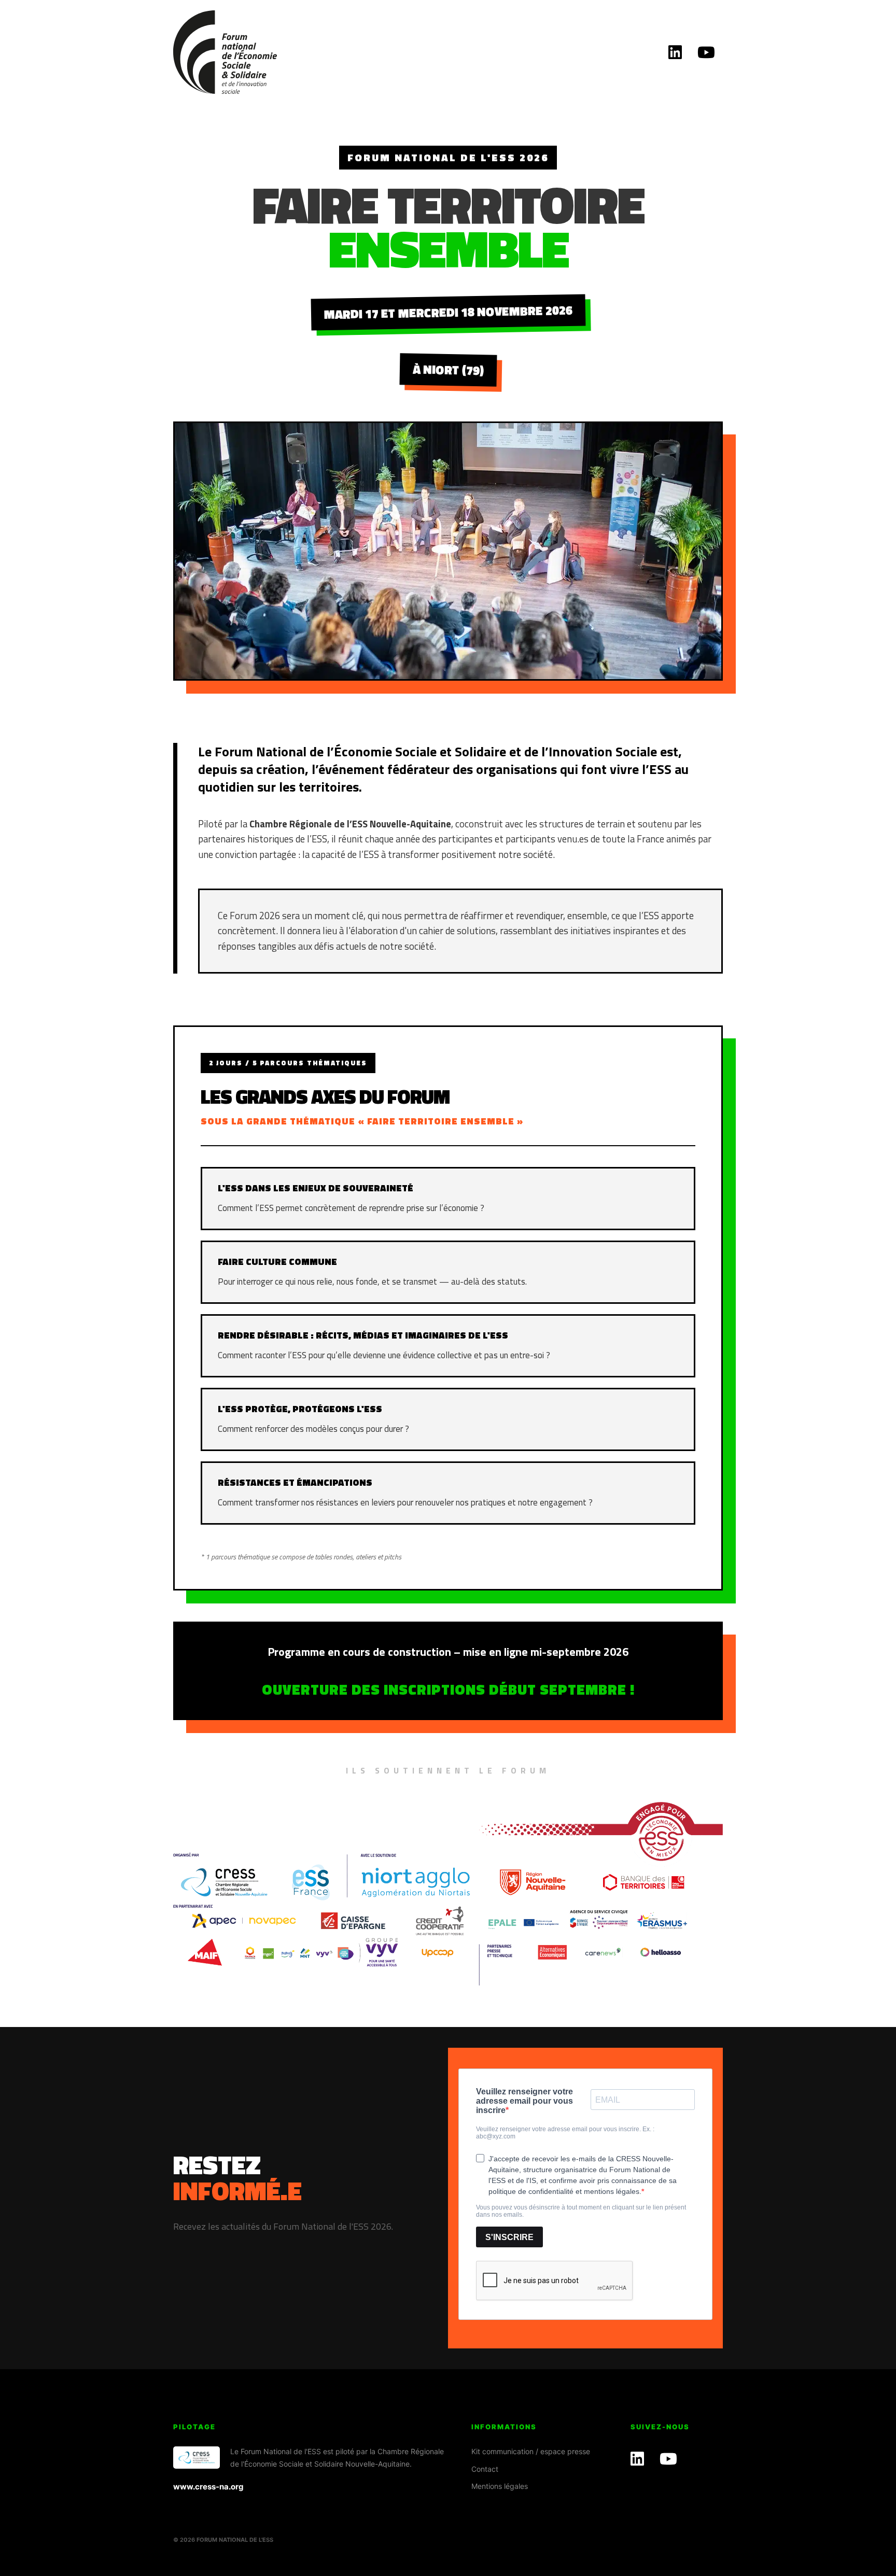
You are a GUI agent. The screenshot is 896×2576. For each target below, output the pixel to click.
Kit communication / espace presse (531, 2451)
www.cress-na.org (208, 2487)
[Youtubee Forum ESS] (706, 52)
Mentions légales (500, 2486)
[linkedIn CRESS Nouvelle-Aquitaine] (675, 52)
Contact (485, 2469)
